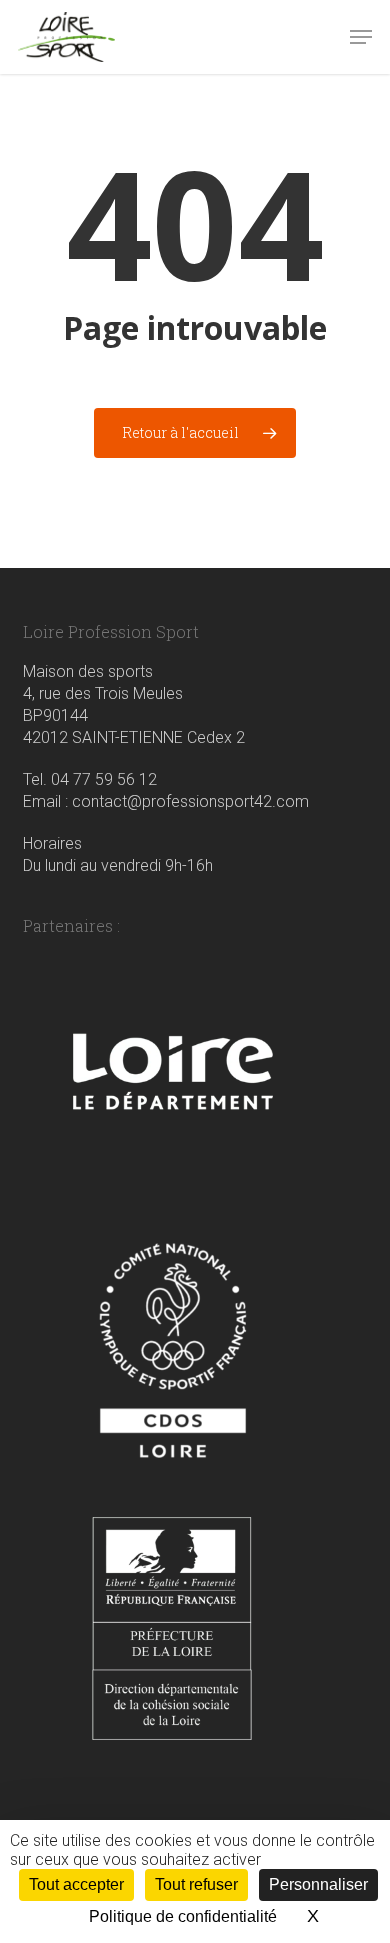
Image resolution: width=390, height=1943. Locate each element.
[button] (361, 37)
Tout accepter (76, 1884)
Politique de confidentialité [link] (183, 1916)
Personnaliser (318, 1884)
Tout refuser (196, 1884)
